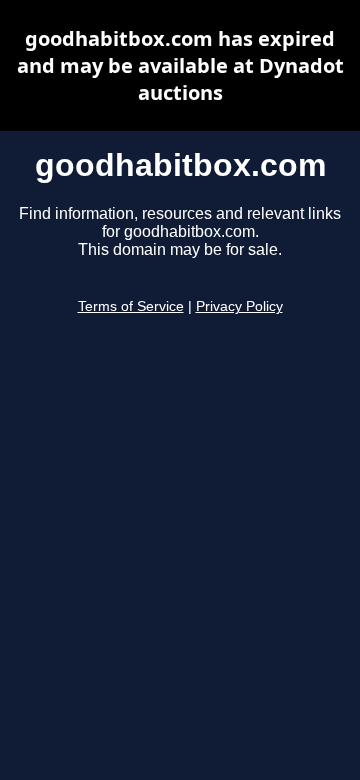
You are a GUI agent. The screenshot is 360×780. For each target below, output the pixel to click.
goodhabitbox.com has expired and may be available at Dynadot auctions (180, 65)
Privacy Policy (239, 306)
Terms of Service (131, 306)
